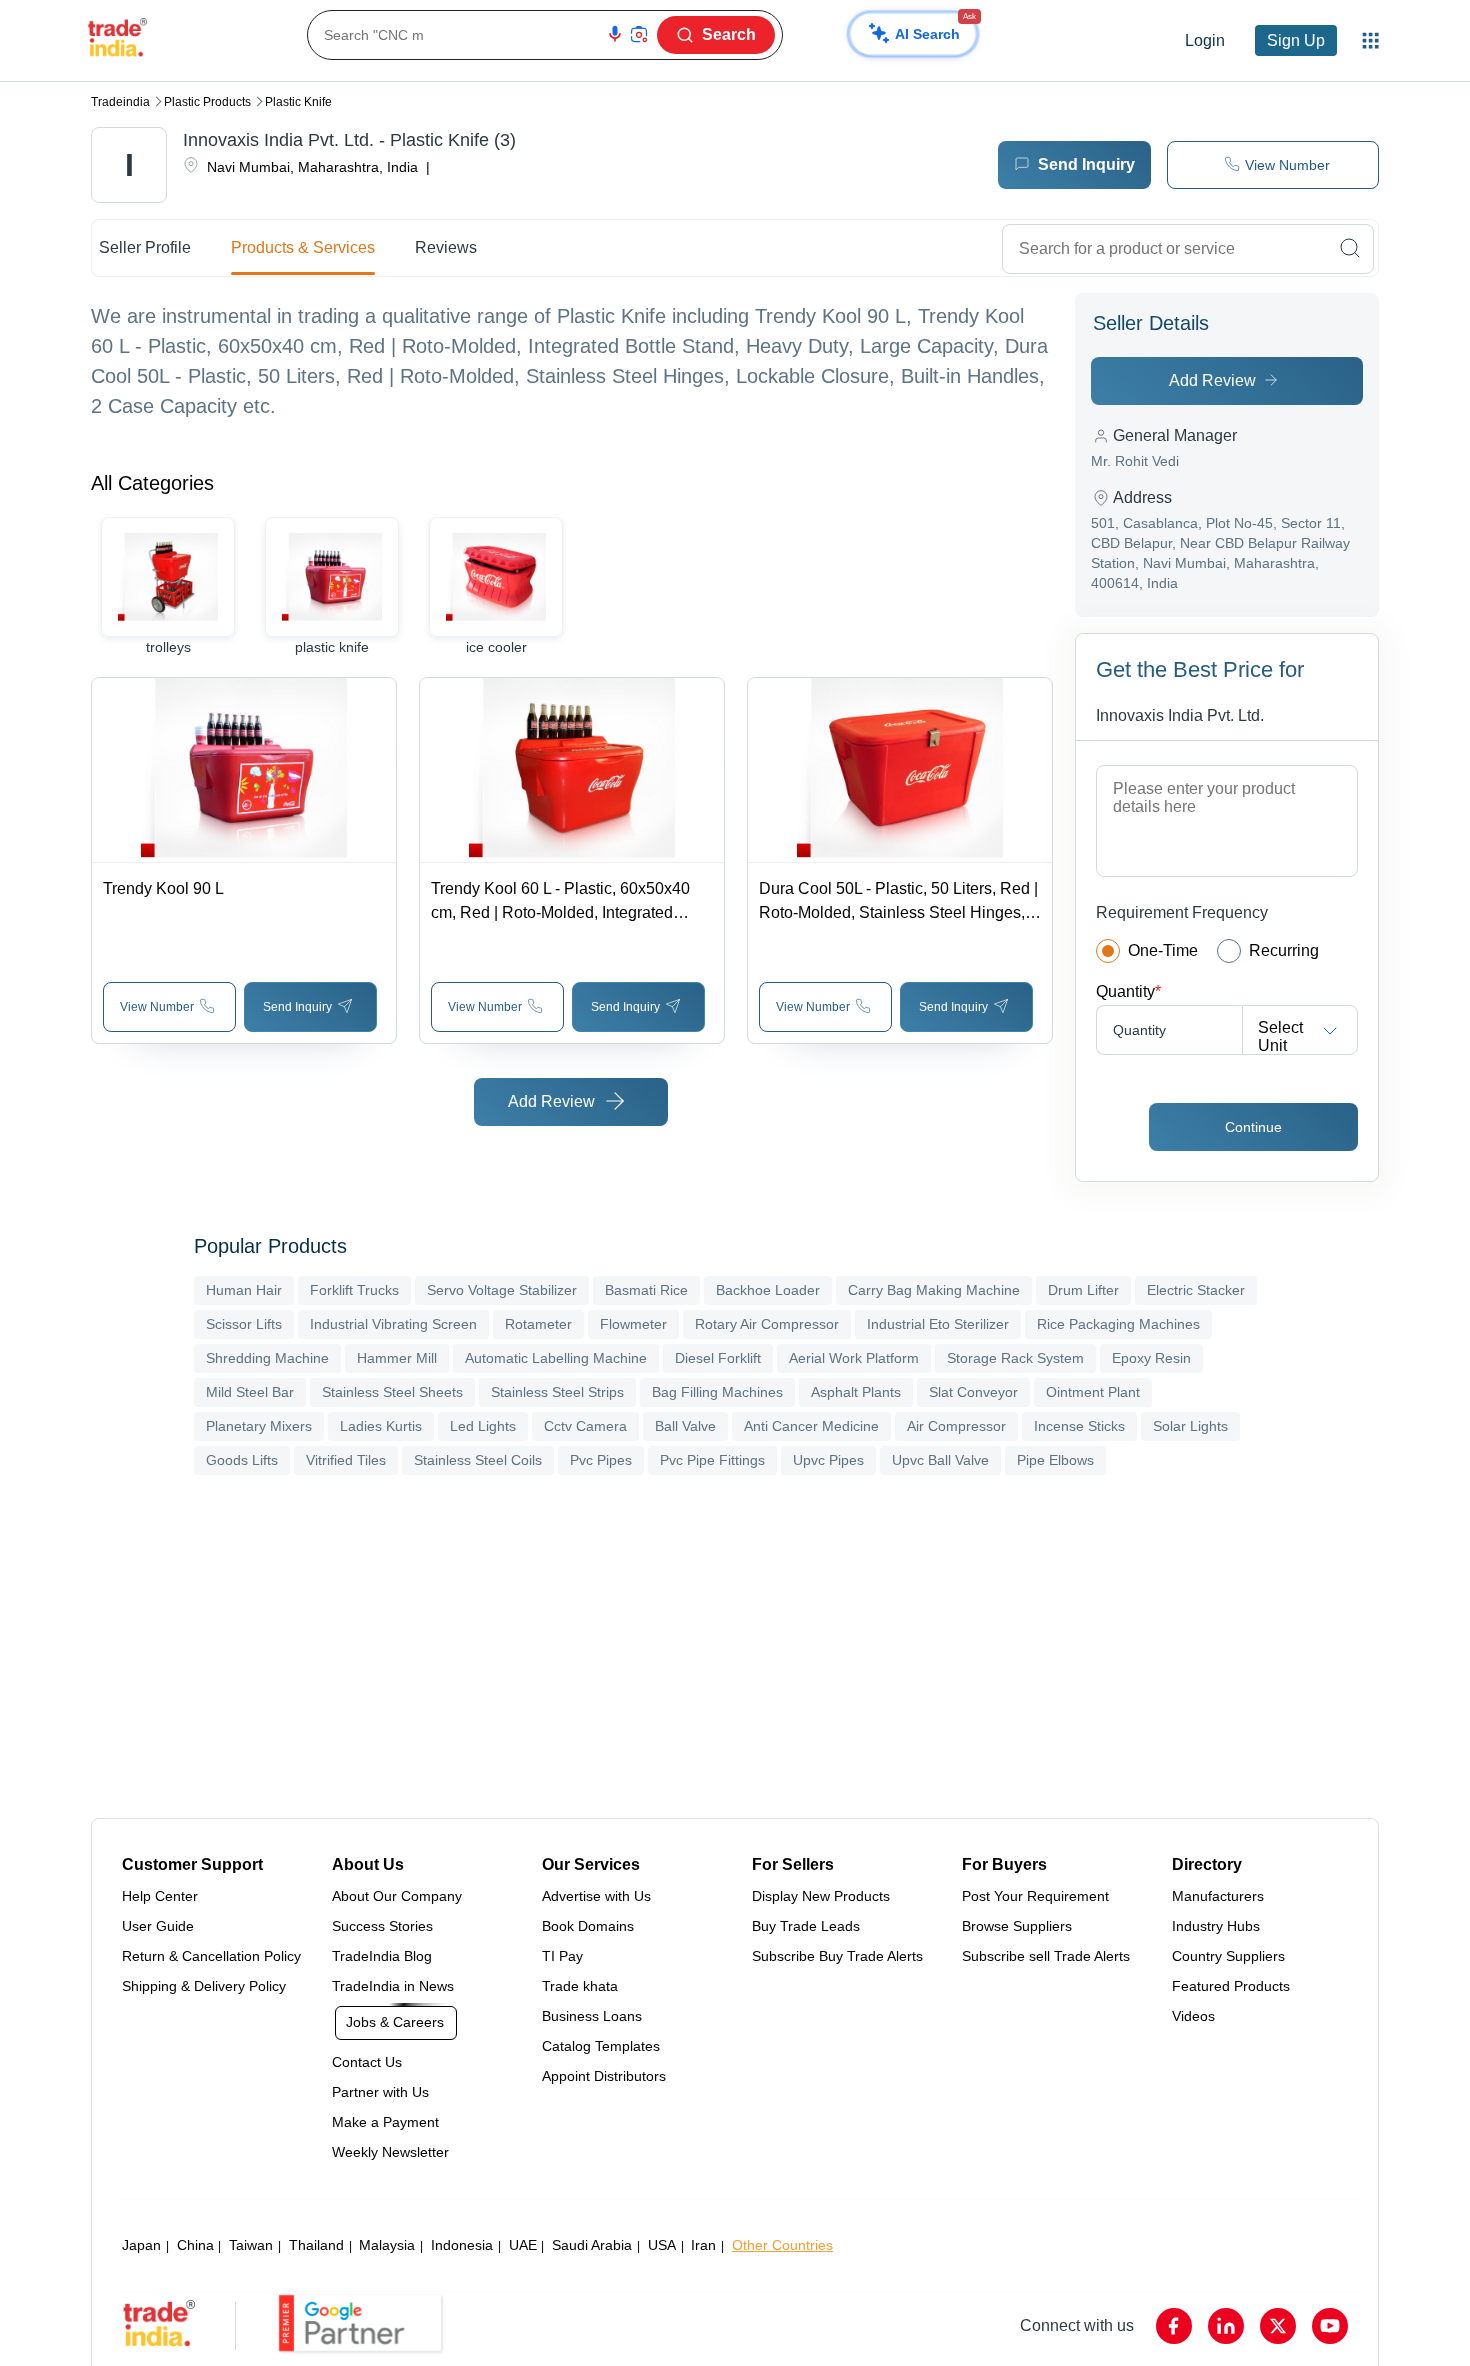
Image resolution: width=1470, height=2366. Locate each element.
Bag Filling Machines (717, 1392)
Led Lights (483, 1426)
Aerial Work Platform (854, 1358)
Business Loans (592, 2016)
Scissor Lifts (244, 1324)
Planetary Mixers (259, 1426)
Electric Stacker (1196, 1290)
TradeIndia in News (393, 1986)
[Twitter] (1278, 2326)
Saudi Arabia (592, 2245)
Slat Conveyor (973, 1392)
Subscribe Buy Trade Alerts (837, 1956)
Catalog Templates (601, 2046)
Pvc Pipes (601, 1460)
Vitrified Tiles (346, 1460)
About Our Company (397, 1896)
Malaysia (387, 2245)
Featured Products (1231, 1986)
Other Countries (782, 2245)
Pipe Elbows (1055, 1460)
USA (662, 2245)
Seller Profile (145, 247)
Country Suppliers (1228, 1956)
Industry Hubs (1216, 1926)
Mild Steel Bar (250, 1392)
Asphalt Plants (856, 1392)
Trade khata (580, 1986)
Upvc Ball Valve (940, 1460)
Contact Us (367, 2062)
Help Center (160, 1896)
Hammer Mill (397, 1358)
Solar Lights (1190, 1426)
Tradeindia (120, 102)
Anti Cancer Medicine (811, 1426)
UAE (523, 2245)
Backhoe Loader (768, 1290)
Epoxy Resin (1151, 1358)
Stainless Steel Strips (557, 1392)
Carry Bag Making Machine (934, 1290)
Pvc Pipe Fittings (712, 1460)
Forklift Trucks (354, 1290)
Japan (141, 2245)
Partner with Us (380, 2092)
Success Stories (382, 1926)
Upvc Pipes (828, 1460)
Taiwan (251, 2245)
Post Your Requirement (1035, 1896)
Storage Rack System (1015, 1358)
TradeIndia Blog (382, 1956)
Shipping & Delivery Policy (204, 1986)
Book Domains (588, 1926)
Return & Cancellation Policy (211, 1956)
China (195, 2245)
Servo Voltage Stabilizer (502, 1290)
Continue (1253, 1127)
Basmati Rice (646, 1290)
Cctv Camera (585, 1426)
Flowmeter (633, 1324)
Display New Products (821, 1896)
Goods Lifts (242, 1460)
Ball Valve (685, 1426)
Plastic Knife (298, 102)
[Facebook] (1174, 2326)
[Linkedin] (1226, 2326)
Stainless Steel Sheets (392, 1392)
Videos (1193, 2016)
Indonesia (462, 2245)
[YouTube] (1330, 2326)
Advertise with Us (596, 1896)
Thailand (316, 2245)
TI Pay (562, 1956)
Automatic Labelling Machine (556, 1358)
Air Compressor (956, 1426)
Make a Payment (385, 2122)
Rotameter (538, 1324)
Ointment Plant (1093, 1392)
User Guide (158, 1926)
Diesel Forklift (718, 1358)
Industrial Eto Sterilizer (938, 1324)
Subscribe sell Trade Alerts (1046, 1956)
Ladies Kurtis (381, 1426)
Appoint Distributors (604, 2076)
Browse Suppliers (1017, 1926)
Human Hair (244, 1290)
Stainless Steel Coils (478, 1460)
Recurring (1284, 950)
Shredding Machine (267, 1358)
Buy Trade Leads (806, 1926)
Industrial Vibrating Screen (393, 1324)
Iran (703, 2245)
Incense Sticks (1079, 1426)
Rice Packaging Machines (1118, 1324)
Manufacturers (1218, 1896)
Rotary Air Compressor (767, 1324)
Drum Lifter (1083, 1290)
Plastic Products (207, 102)
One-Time (1163, 950)
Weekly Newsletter (390, 2152)
